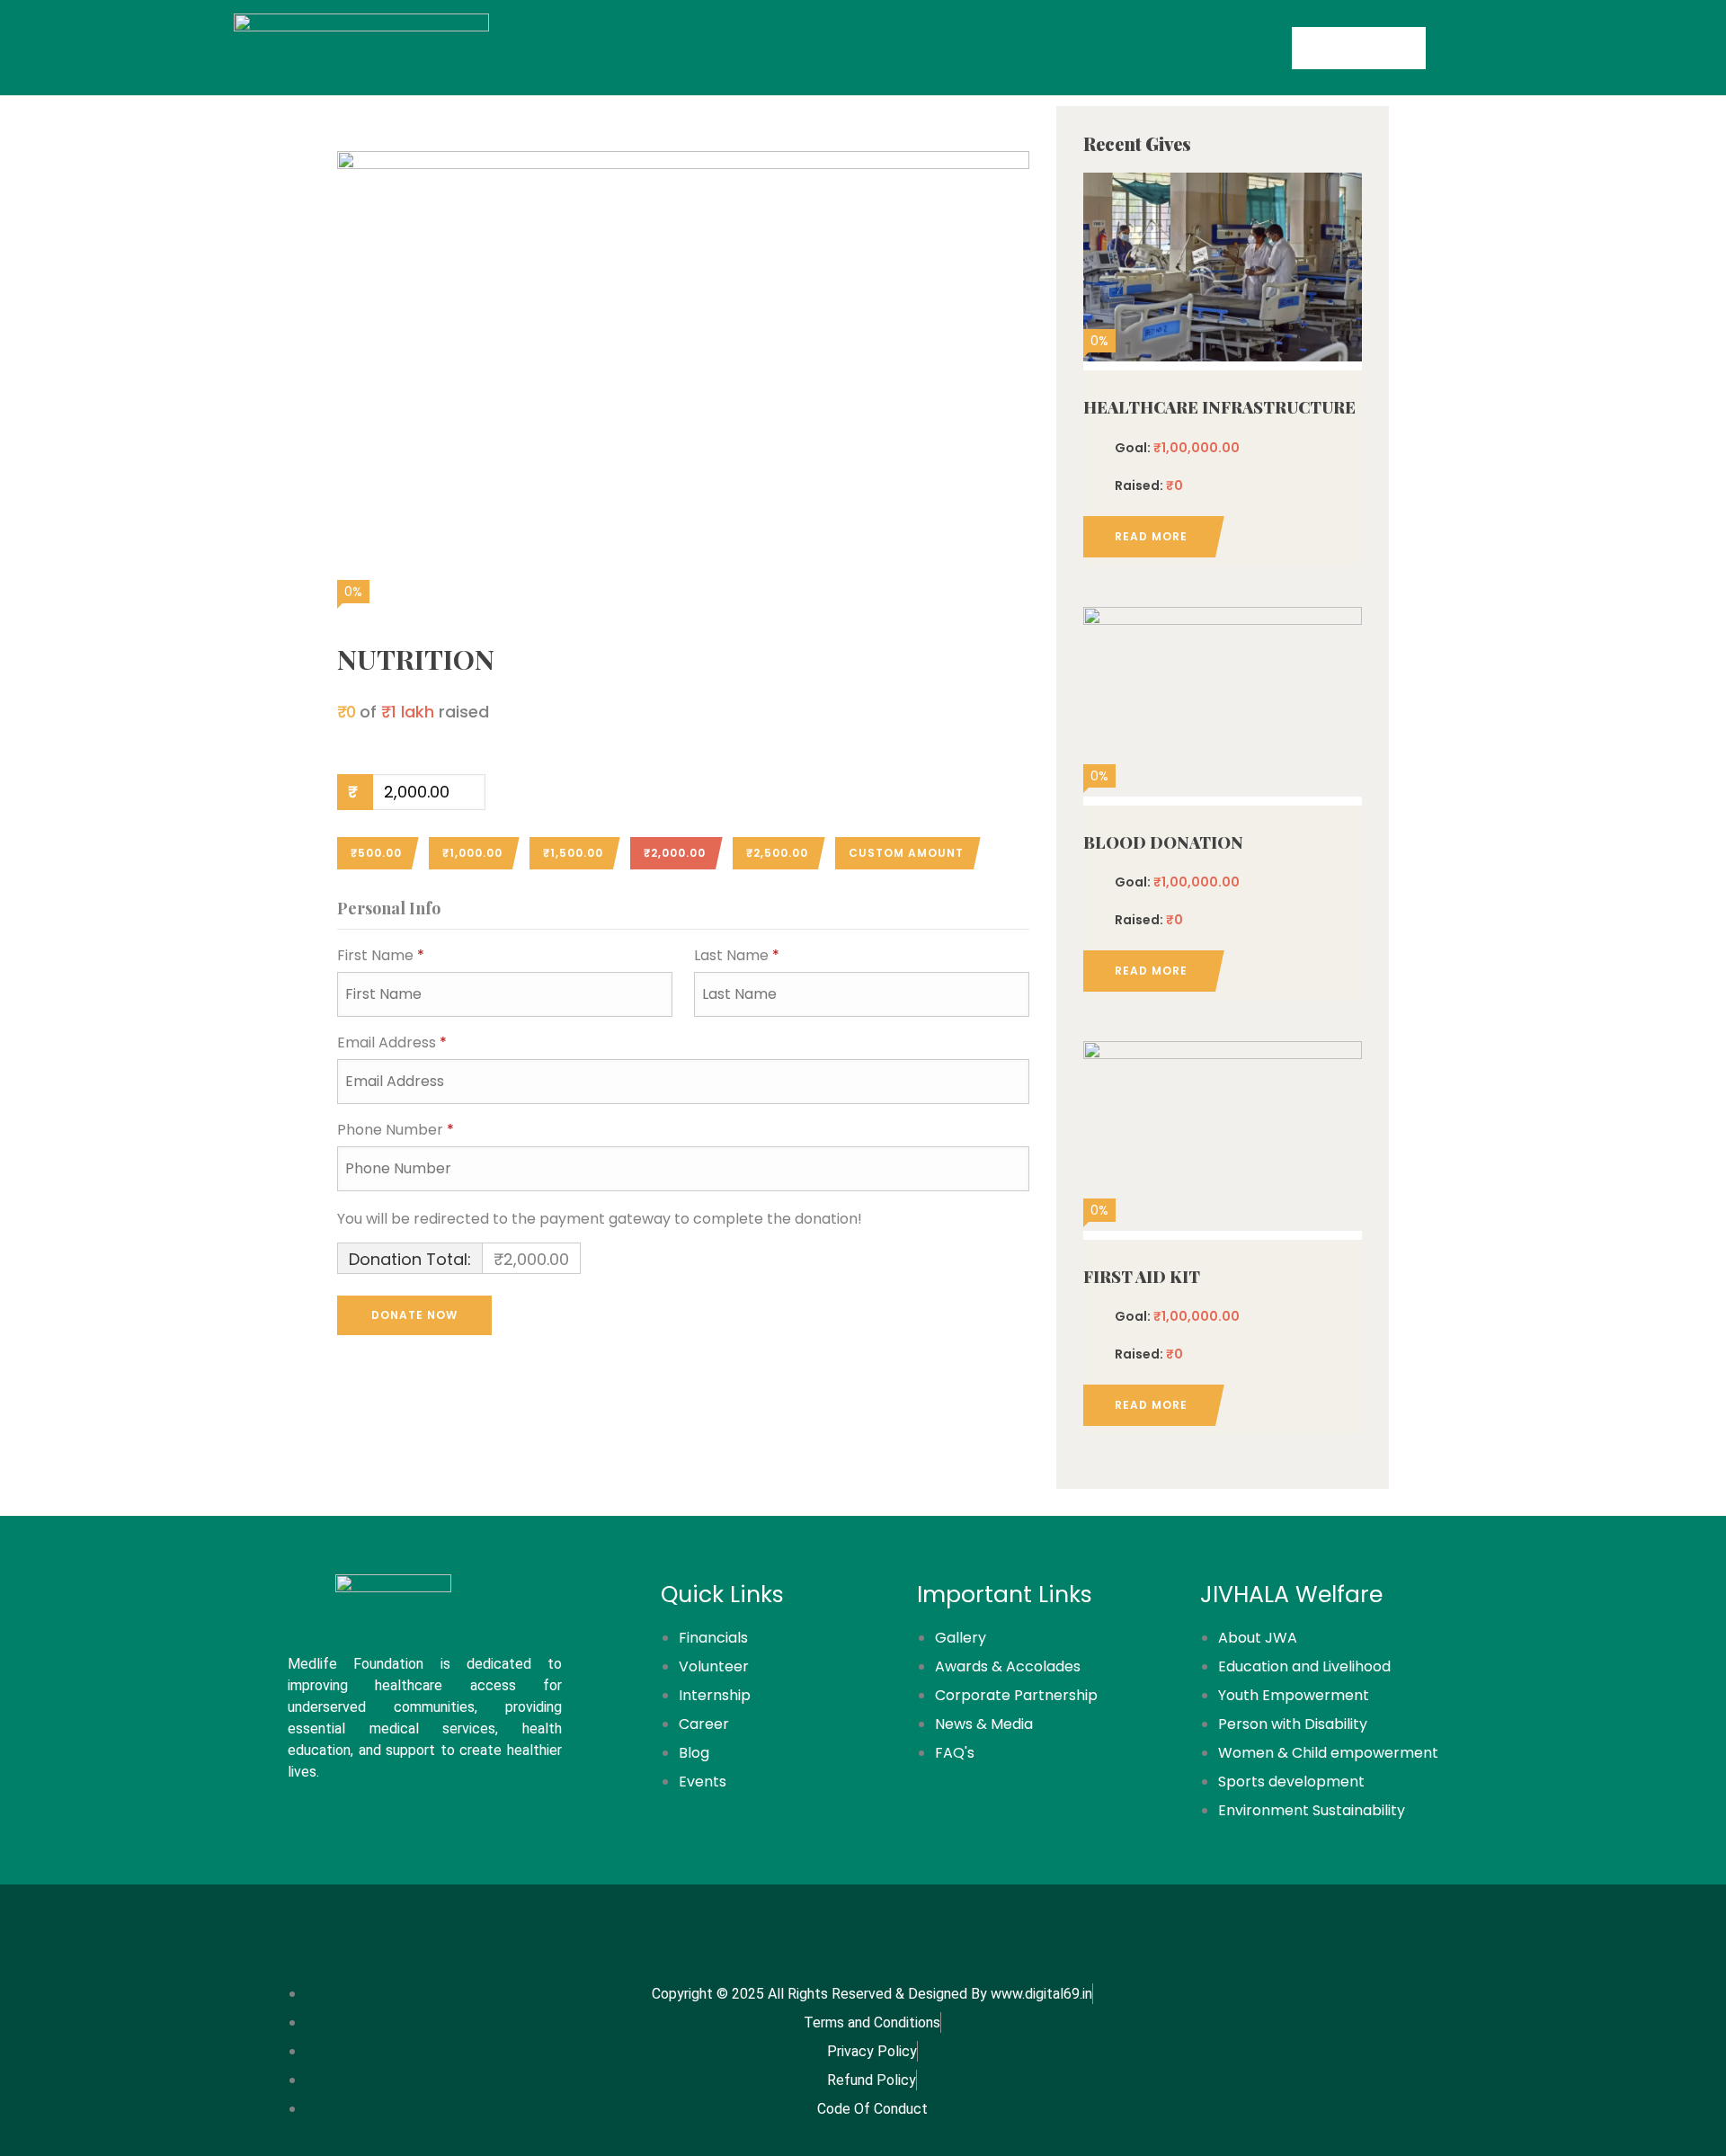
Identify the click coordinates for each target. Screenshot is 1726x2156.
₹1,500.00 (573, 853)
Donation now (1223, 264)
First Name (381, 955)
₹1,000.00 (472, 853)
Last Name (737, 955)
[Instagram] (810, 1929)
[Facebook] (757, 1929)
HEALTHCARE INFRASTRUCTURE (1219, 407)
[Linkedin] (916, 1929)
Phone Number (396, 1130)
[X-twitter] (863, 1929)
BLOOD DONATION (1163, 842)
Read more (1151, 536)
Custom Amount (906, 853)
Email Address (392, 1042)
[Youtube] (969, 1929)
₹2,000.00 (675, 853)
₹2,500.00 (777, 853)
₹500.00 (376, 853)
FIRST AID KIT (1142, 1277)
